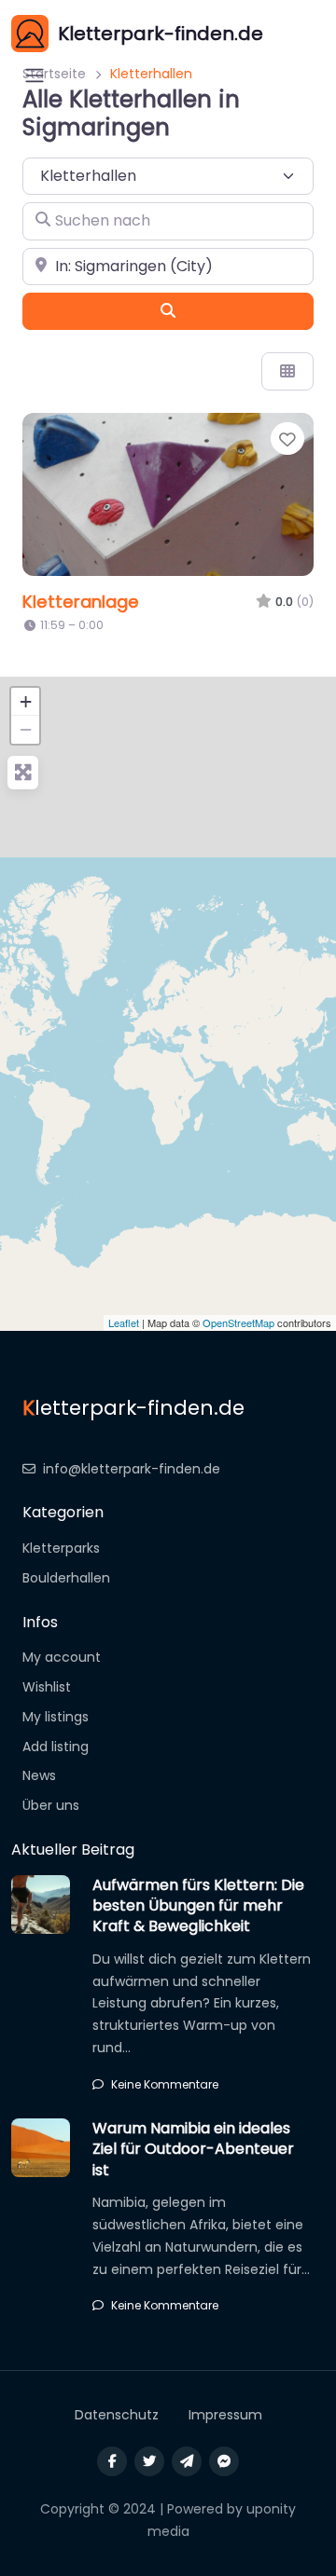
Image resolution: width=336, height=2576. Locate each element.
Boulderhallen (66, 1578)
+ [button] (26, 701)
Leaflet (124, 1322)
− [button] (26, 729)
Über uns (51, 1805)
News (39, 1775)
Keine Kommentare (165, 2084)
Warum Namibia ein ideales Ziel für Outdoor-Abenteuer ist (193, 2149)
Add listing (56, 1747)
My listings (56, 1717)
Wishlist (47, 1687)
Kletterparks (61, 1548)
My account (62, 1657)
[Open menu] (35, 75)
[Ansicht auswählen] (287, 371)
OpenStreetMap (238, 1322)
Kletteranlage (81, 602)
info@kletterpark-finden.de (132, 1469)
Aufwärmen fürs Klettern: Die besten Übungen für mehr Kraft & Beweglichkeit (198, 1906)
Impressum (225, 2415)
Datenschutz (117, 2415)
